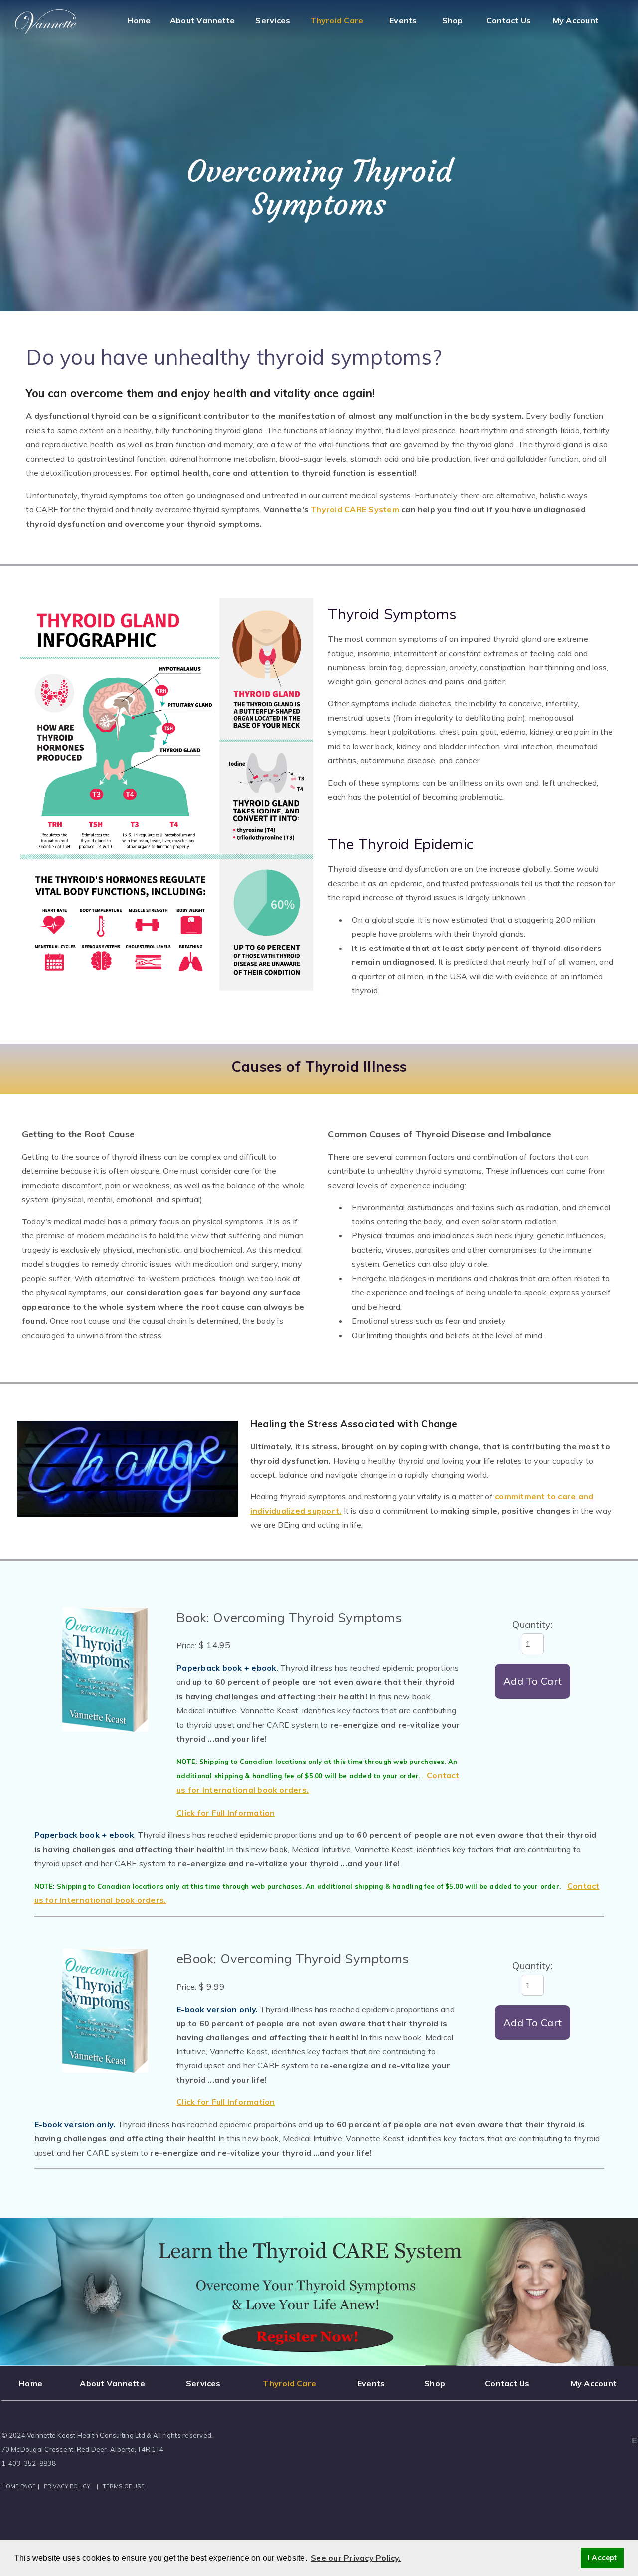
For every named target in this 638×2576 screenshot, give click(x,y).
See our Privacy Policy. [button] (356, 2558)
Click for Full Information (226, 1813)
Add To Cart (533, 1681)
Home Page (19, 2486)
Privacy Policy (67, 2486)
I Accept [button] (602, 2558)
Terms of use (124, 2486)
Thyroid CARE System (355, 509)
